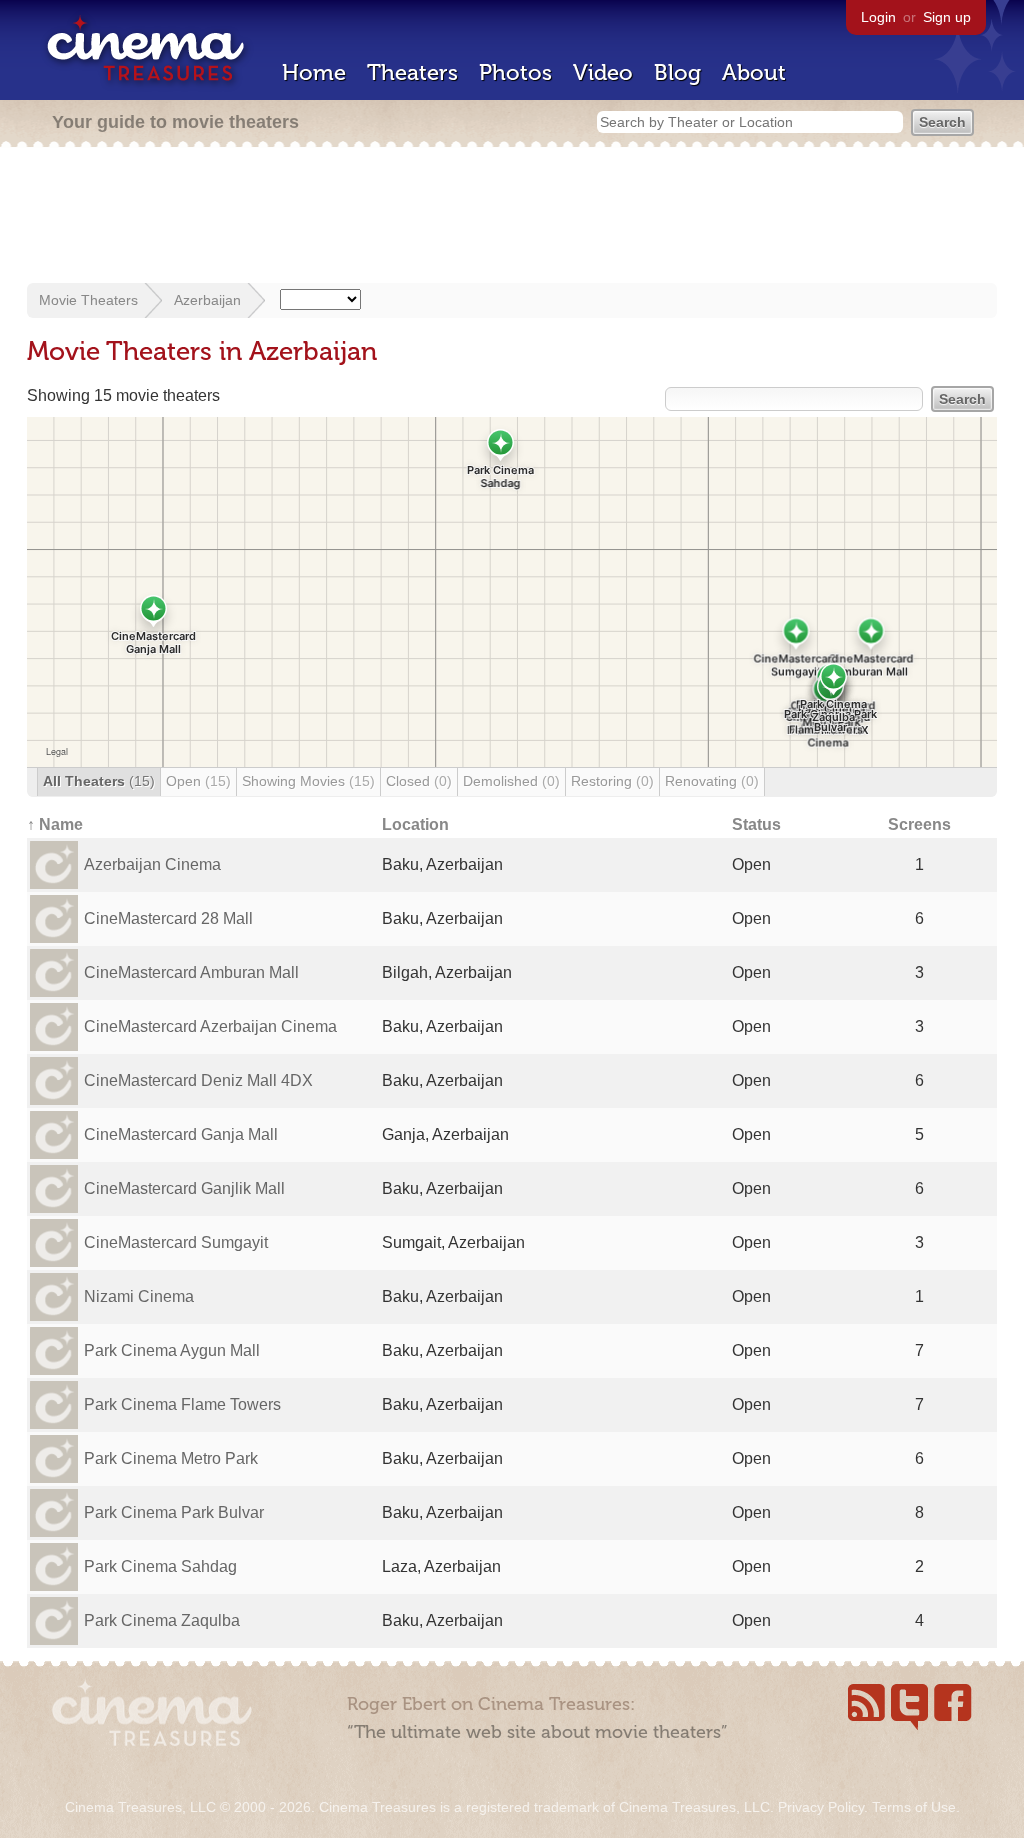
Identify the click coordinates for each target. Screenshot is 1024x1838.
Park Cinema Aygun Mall (172, 1350)
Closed (419, 781)
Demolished (511, 781)
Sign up (947, 17)
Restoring (612, 781)
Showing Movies (308, 781)
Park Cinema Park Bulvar (174, 1512)
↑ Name (55, 824)
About (754, 72)
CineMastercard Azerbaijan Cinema (210, 1026)
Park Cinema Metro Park (171, 1458)
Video (603, 72)
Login (878, 17)
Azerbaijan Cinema (152, 864)
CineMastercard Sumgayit (176, 1242)
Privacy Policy (821, 1807)
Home (314, 72)
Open (198, 781)
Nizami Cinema (139, 1296)
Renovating (712, 781)
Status (756, 824)
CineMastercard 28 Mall (168, 918)
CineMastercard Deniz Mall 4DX (198, 1080)
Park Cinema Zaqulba (162, 1620)
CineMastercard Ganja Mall (181, 1134)
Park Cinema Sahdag (160, 1566)
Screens (919, 824)
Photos (515, 72)
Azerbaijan (207, 300)
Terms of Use (914, 1807)
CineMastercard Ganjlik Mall (184, 1188)
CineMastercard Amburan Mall (191, 972)
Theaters (412, 72)
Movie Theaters (88, 300)
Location (415, 824)
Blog (677, 72)
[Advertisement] (512, 217)
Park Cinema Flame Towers (182, 1404)
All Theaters (99, 781)
